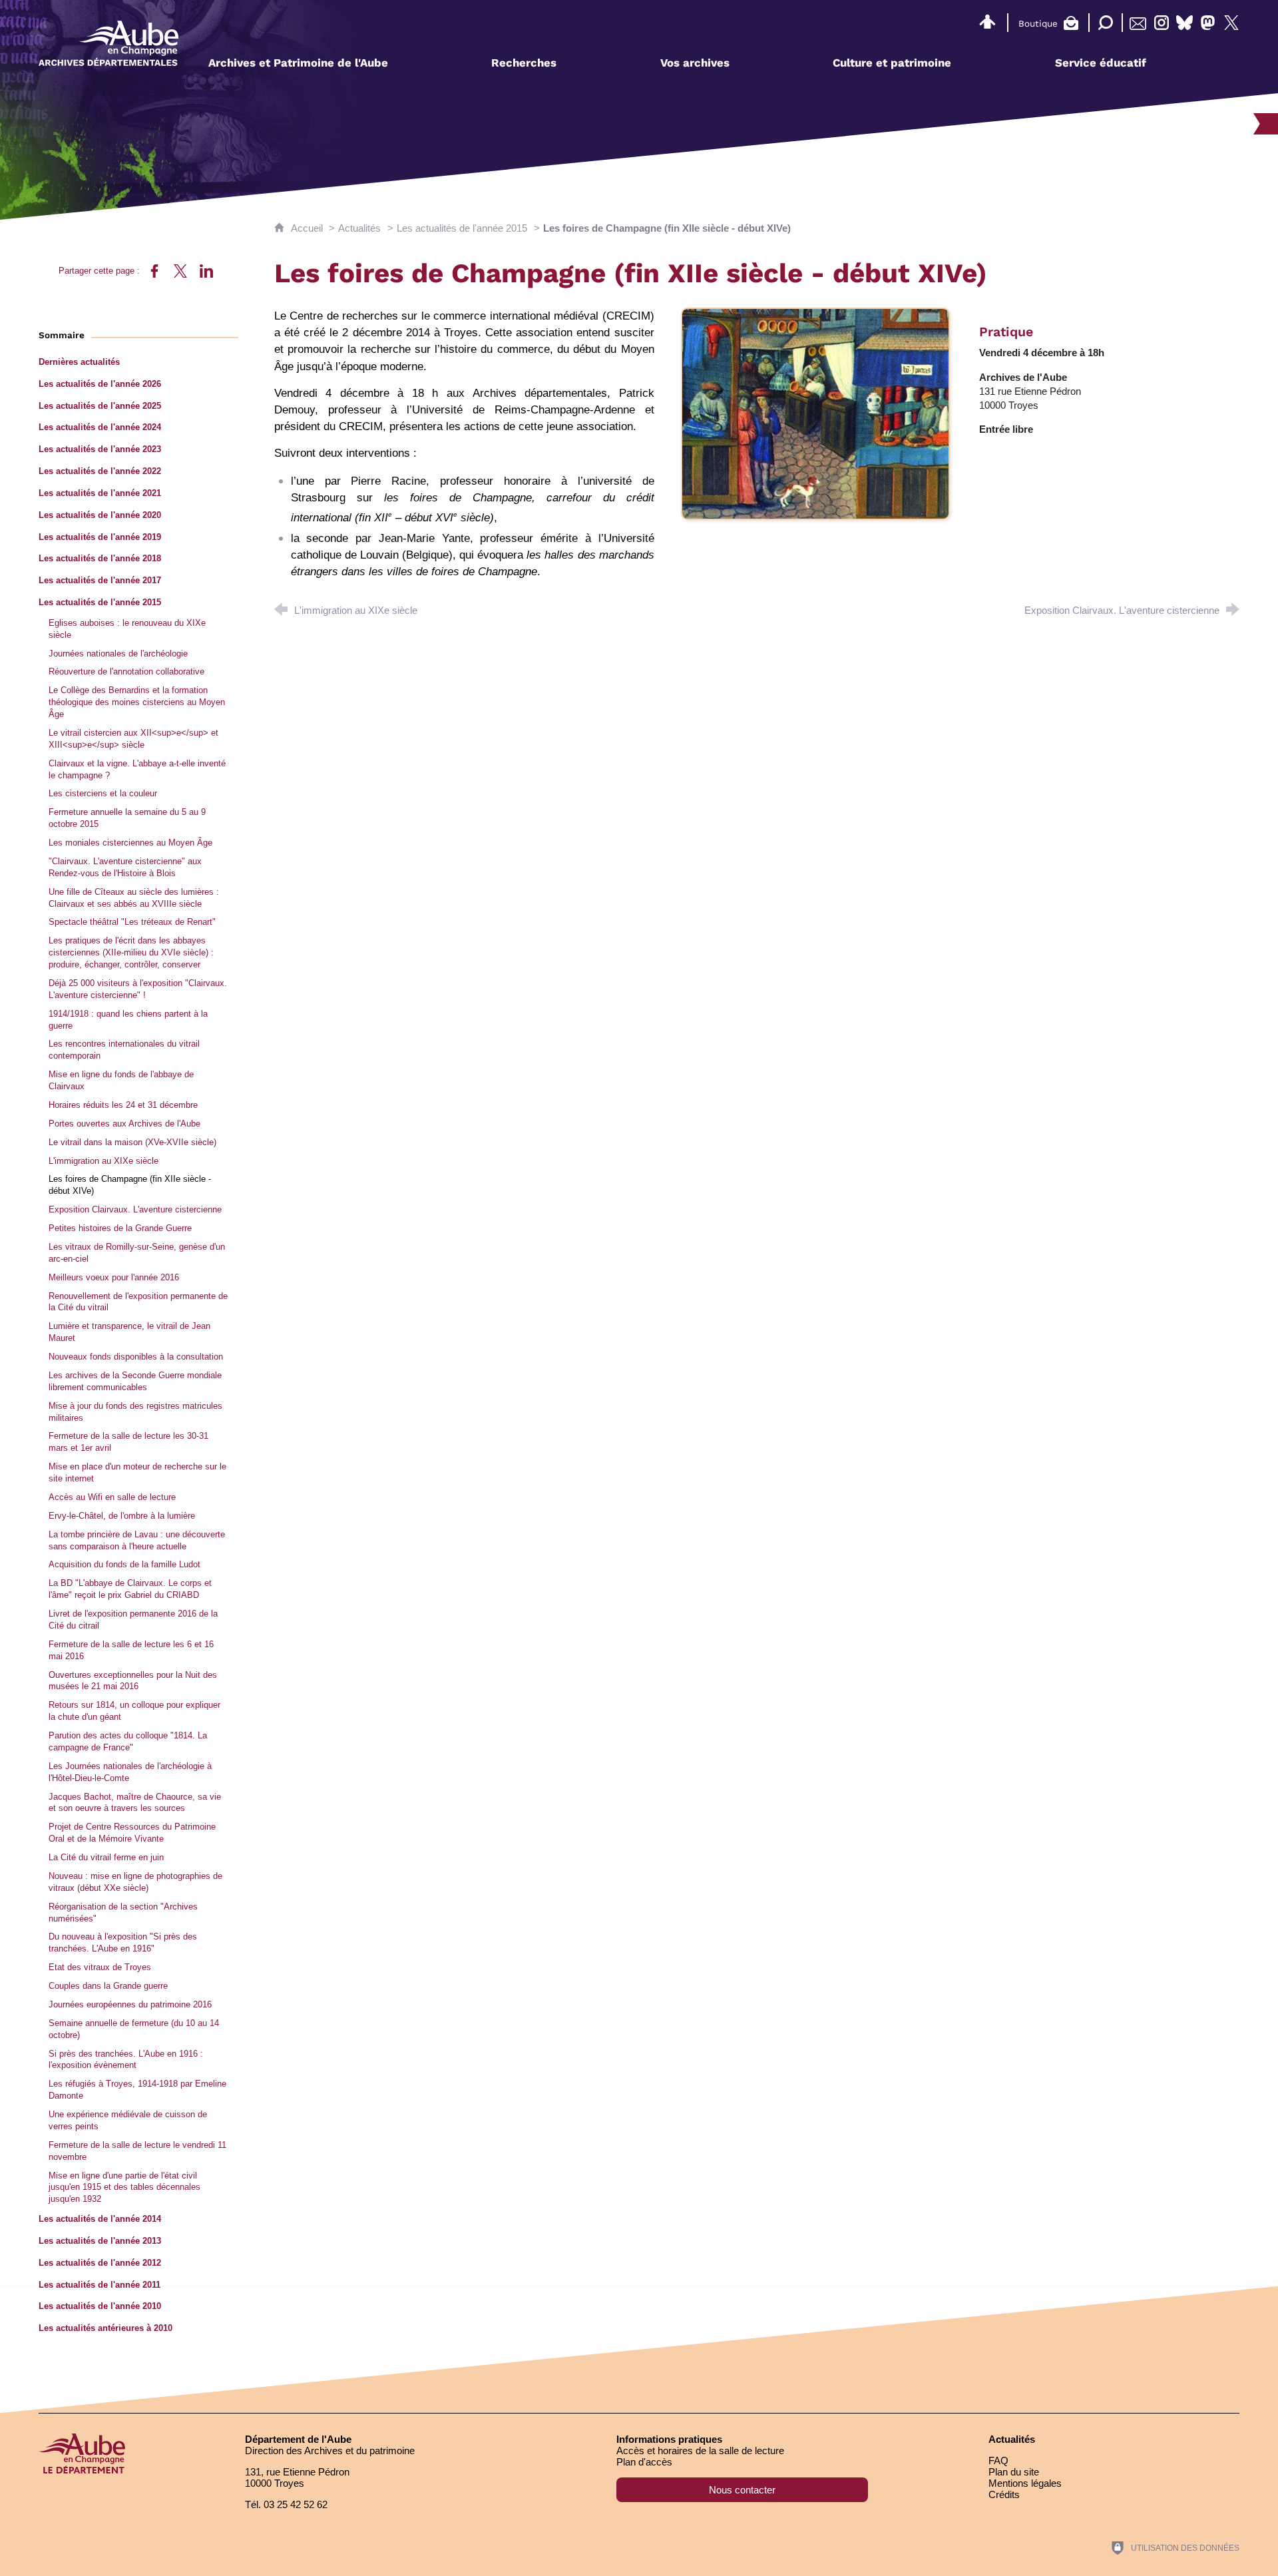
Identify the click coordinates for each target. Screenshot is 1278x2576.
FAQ (998, 2460)
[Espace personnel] (987, 20)
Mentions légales (1025, 2483)
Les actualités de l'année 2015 (462, 228)
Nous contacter (742, 2490)
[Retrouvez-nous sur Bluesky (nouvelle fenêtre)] (1184, 23)
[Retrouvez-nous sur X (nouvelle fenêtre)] (1231, 23)
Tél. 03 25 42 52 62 (286, 2504)
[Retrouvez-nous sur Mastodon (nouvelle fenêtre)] (1208, 23)
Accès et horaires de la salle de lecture (700, 2450)
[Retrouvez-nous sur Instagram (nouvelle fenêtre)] (1161, 23)
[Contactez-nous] (1138, 23)
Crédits (1004, 2494)
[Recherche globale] (1103, 23)
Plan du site (1014, 2472)
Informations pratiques (669, 2439)
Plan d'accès (644, 2462)
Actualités (359, 228)
